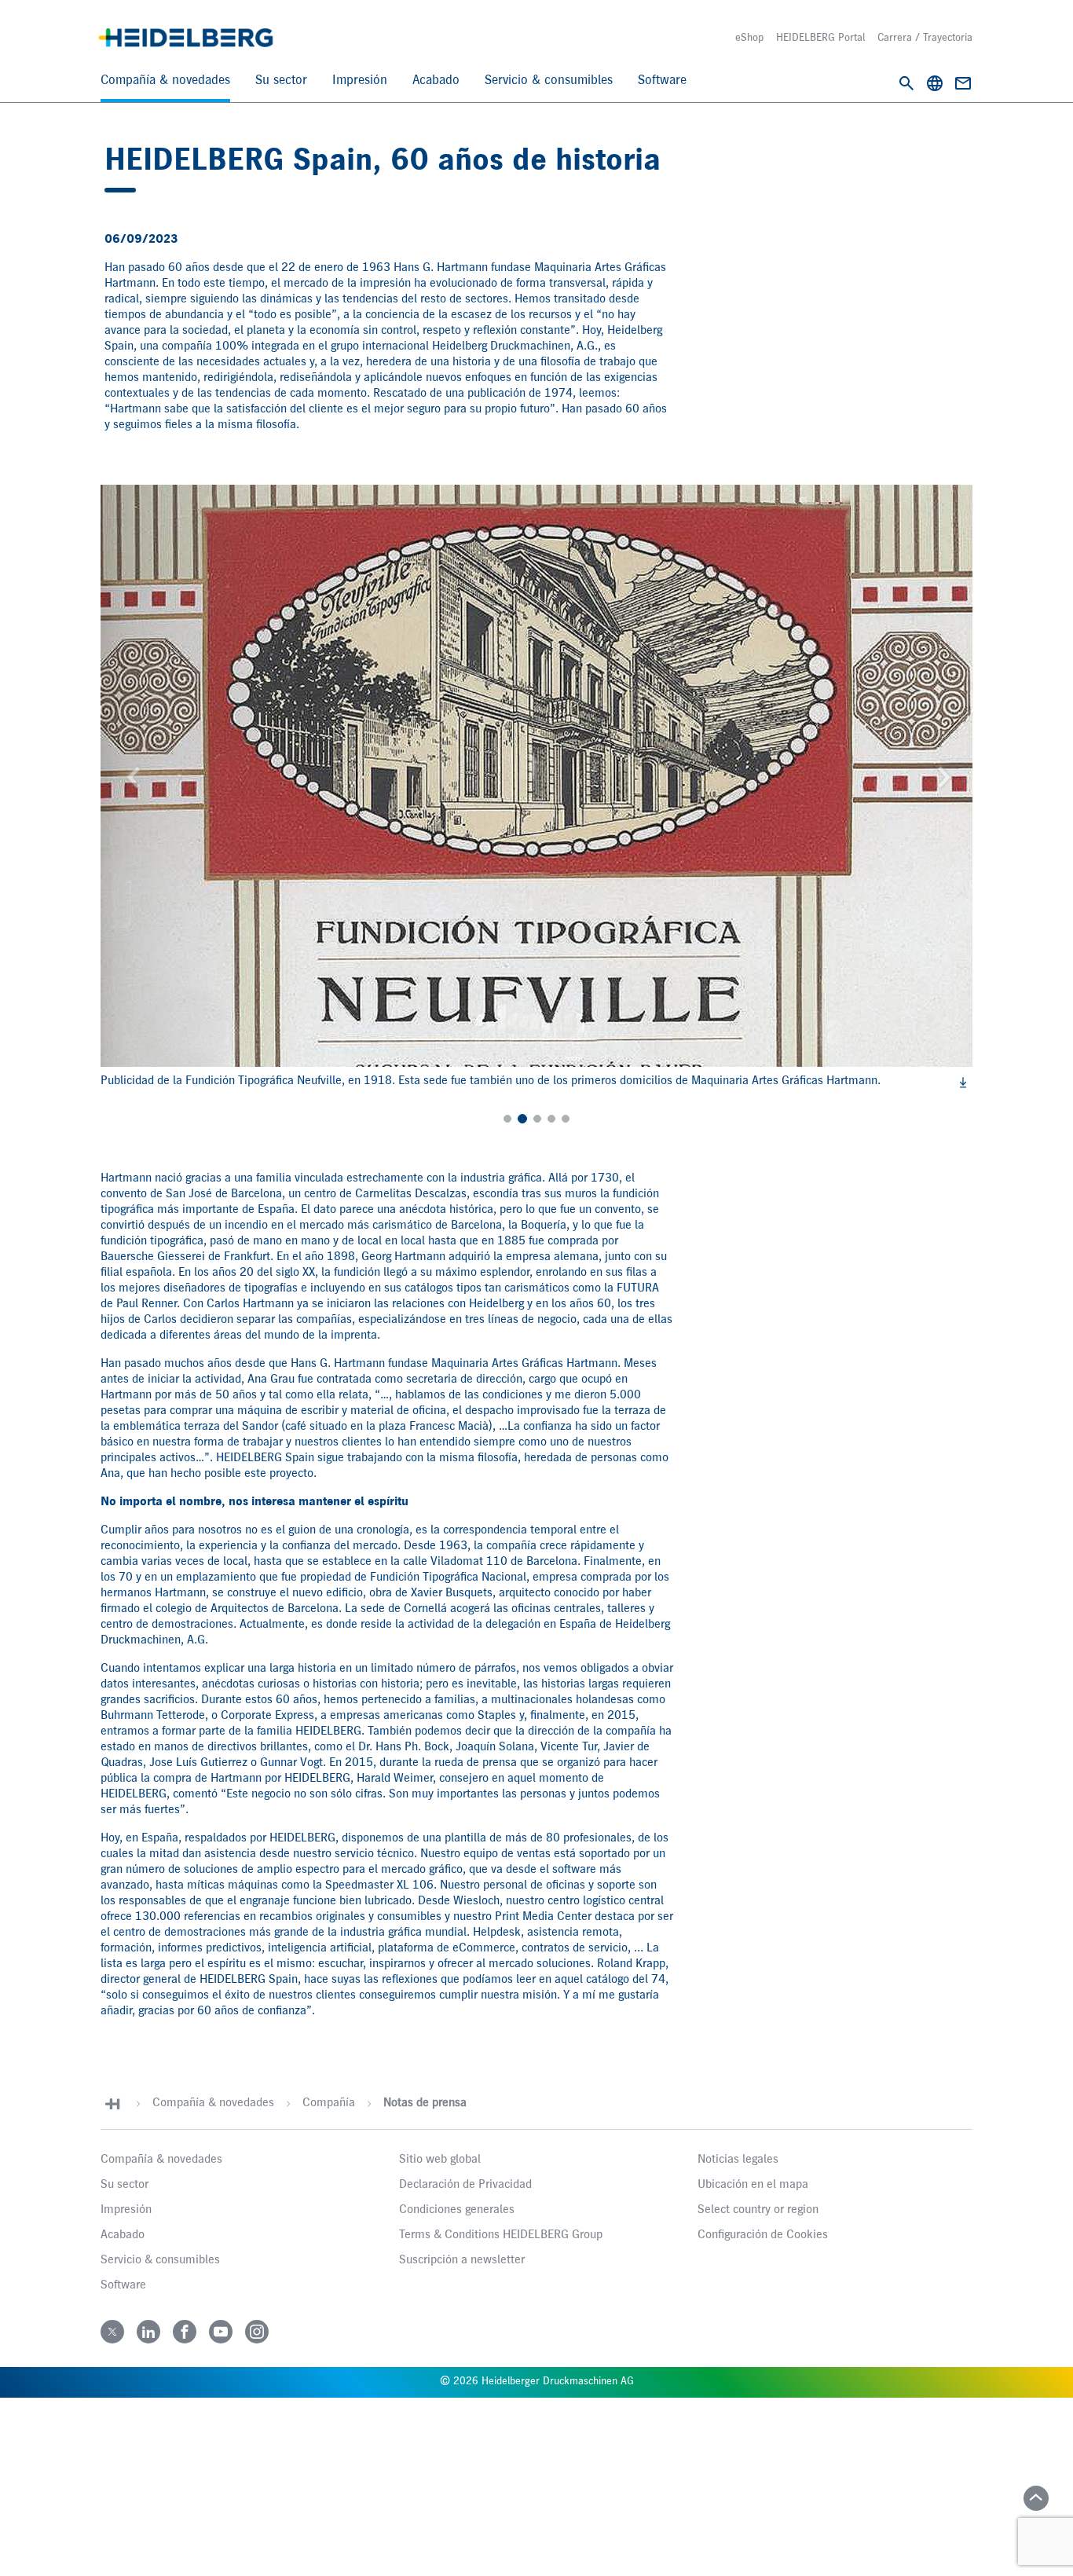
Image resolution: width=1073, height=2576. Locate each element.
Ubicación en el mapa (753, 2185)
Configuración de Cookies (763, 2235)
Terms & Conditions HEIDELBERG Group (501, 2235)
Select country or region (758, 2210)
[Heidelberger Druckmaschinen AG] (186, 38)
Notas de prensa (425, 2103)
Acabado (436, 81)
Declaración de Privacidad (465, 2185)
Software (662, 81)
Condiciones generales (457, 2210)
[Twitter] (112, 2332)
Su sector (281, 81)
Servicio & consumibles (549, 81)
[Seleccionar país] (935, 83)
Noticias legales (738, 2160)
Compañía (329, 2103)
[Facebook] (185, 2332)
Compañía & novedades (165, 81)
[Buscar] (906, 83)
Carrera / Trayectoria (925, 38)
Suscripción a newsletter (462, 2260)
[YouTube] (221, 2332)
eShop (749, 38)
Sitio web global (440, 2160)
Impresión (360, 81)
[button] (158, 776)
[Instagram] (257, 2332)
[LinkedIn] (148, 2332)
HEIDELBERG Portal (820, 38)
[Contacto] (963, 83)
